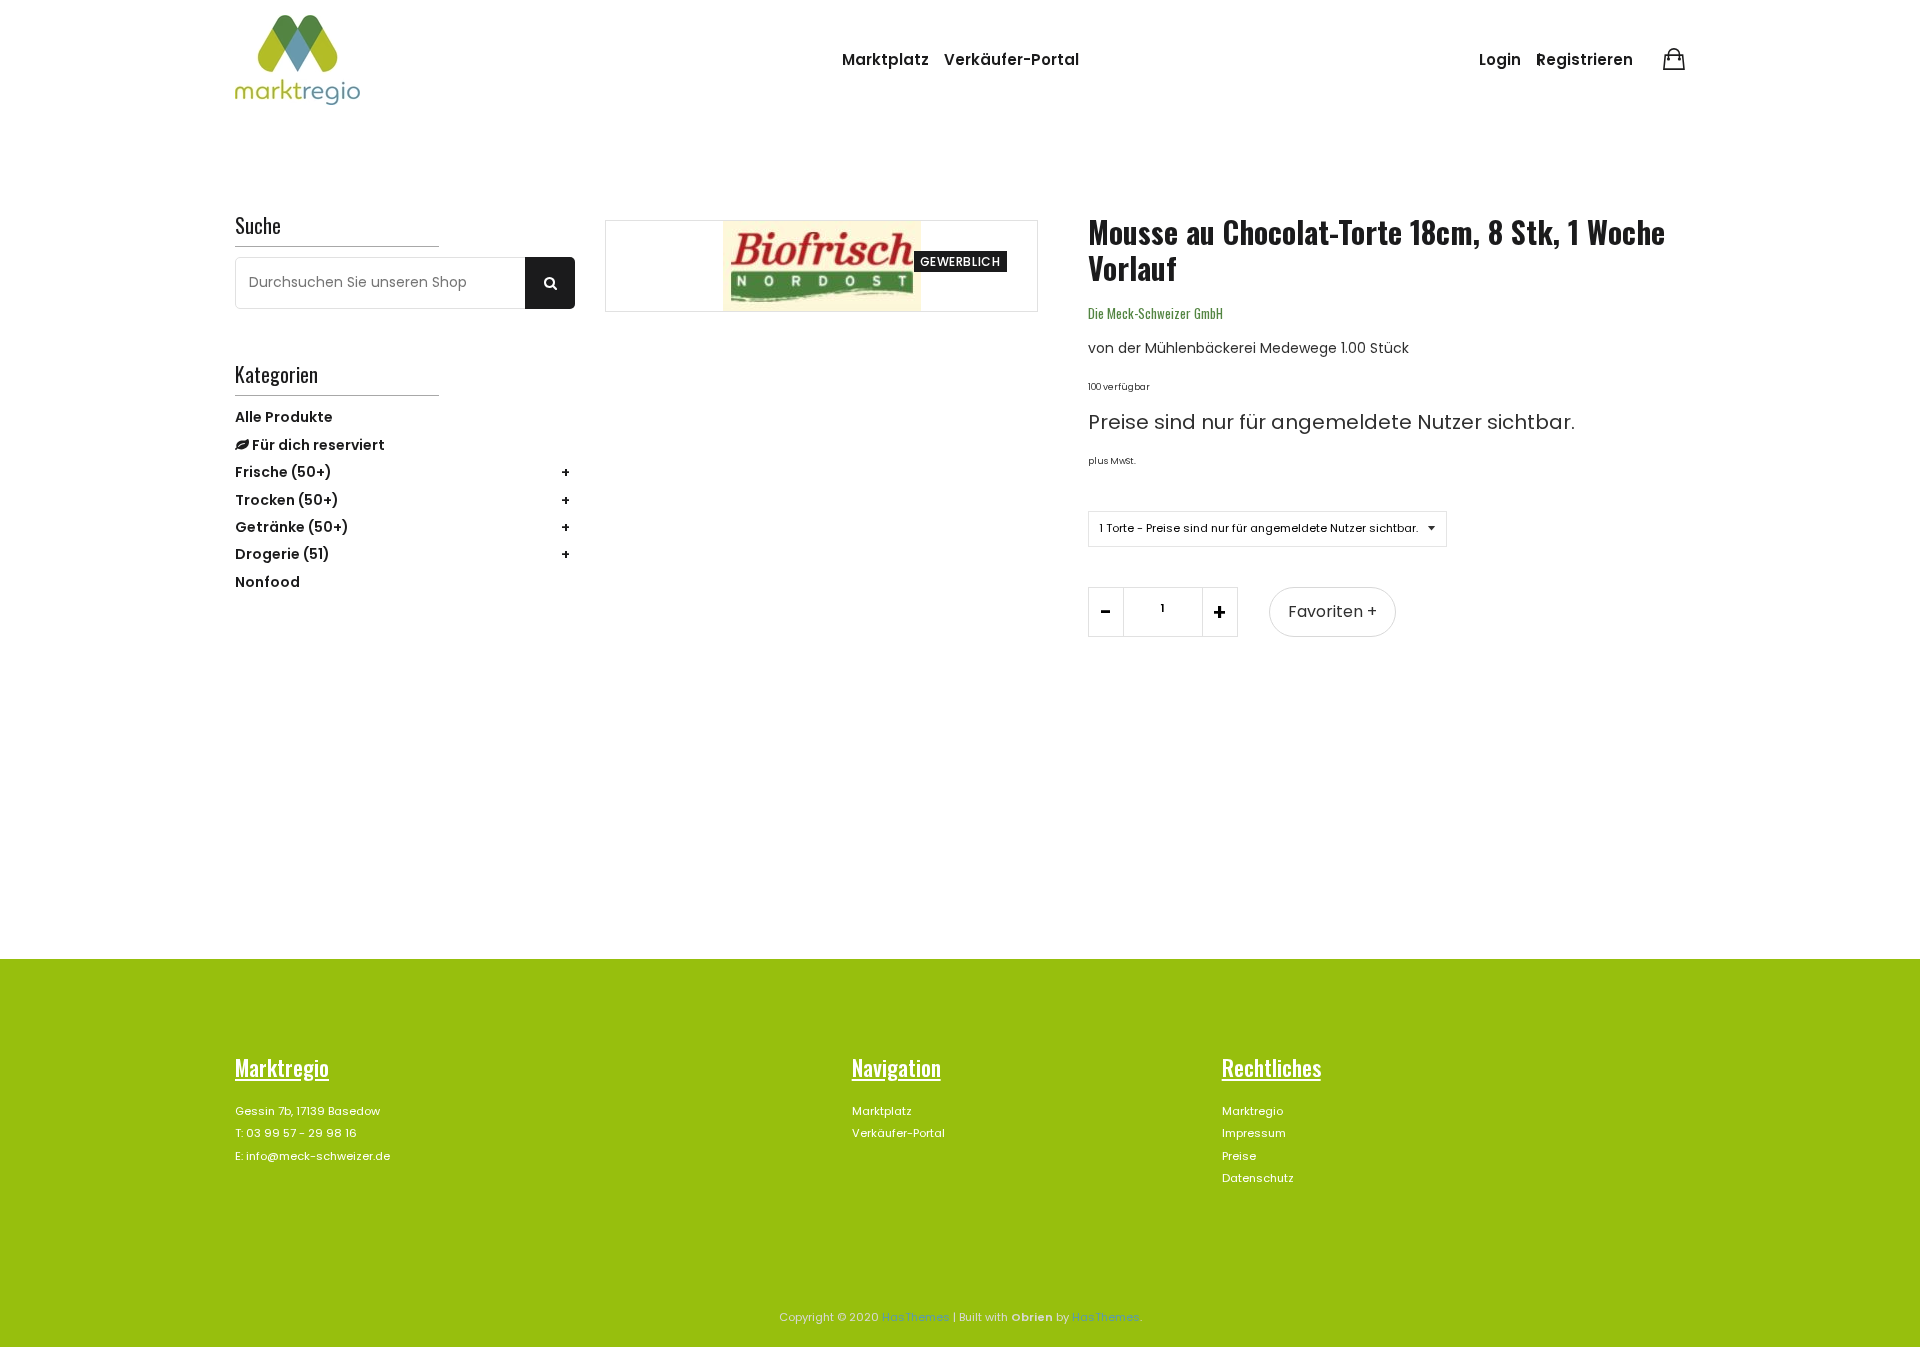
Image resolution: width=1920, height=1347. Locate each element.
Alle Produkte (284, 417)
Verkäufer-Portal (1011, 59)
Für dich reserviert (317, 445)
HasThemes (916, 1317)
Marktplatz (885, 59)
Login (1500, 59)
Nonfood (267, 582)
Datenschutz (1258, 1178)
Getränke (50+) (292, 527)
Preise (1239, 1156)
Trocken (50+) (287, 500)
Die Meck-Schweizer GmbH (1155, 313)
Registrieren (1584, 59)
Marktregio (1252, 1111)
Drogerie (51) (282, 554)
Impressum (1254, 1133)
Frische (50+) (283, 472)
